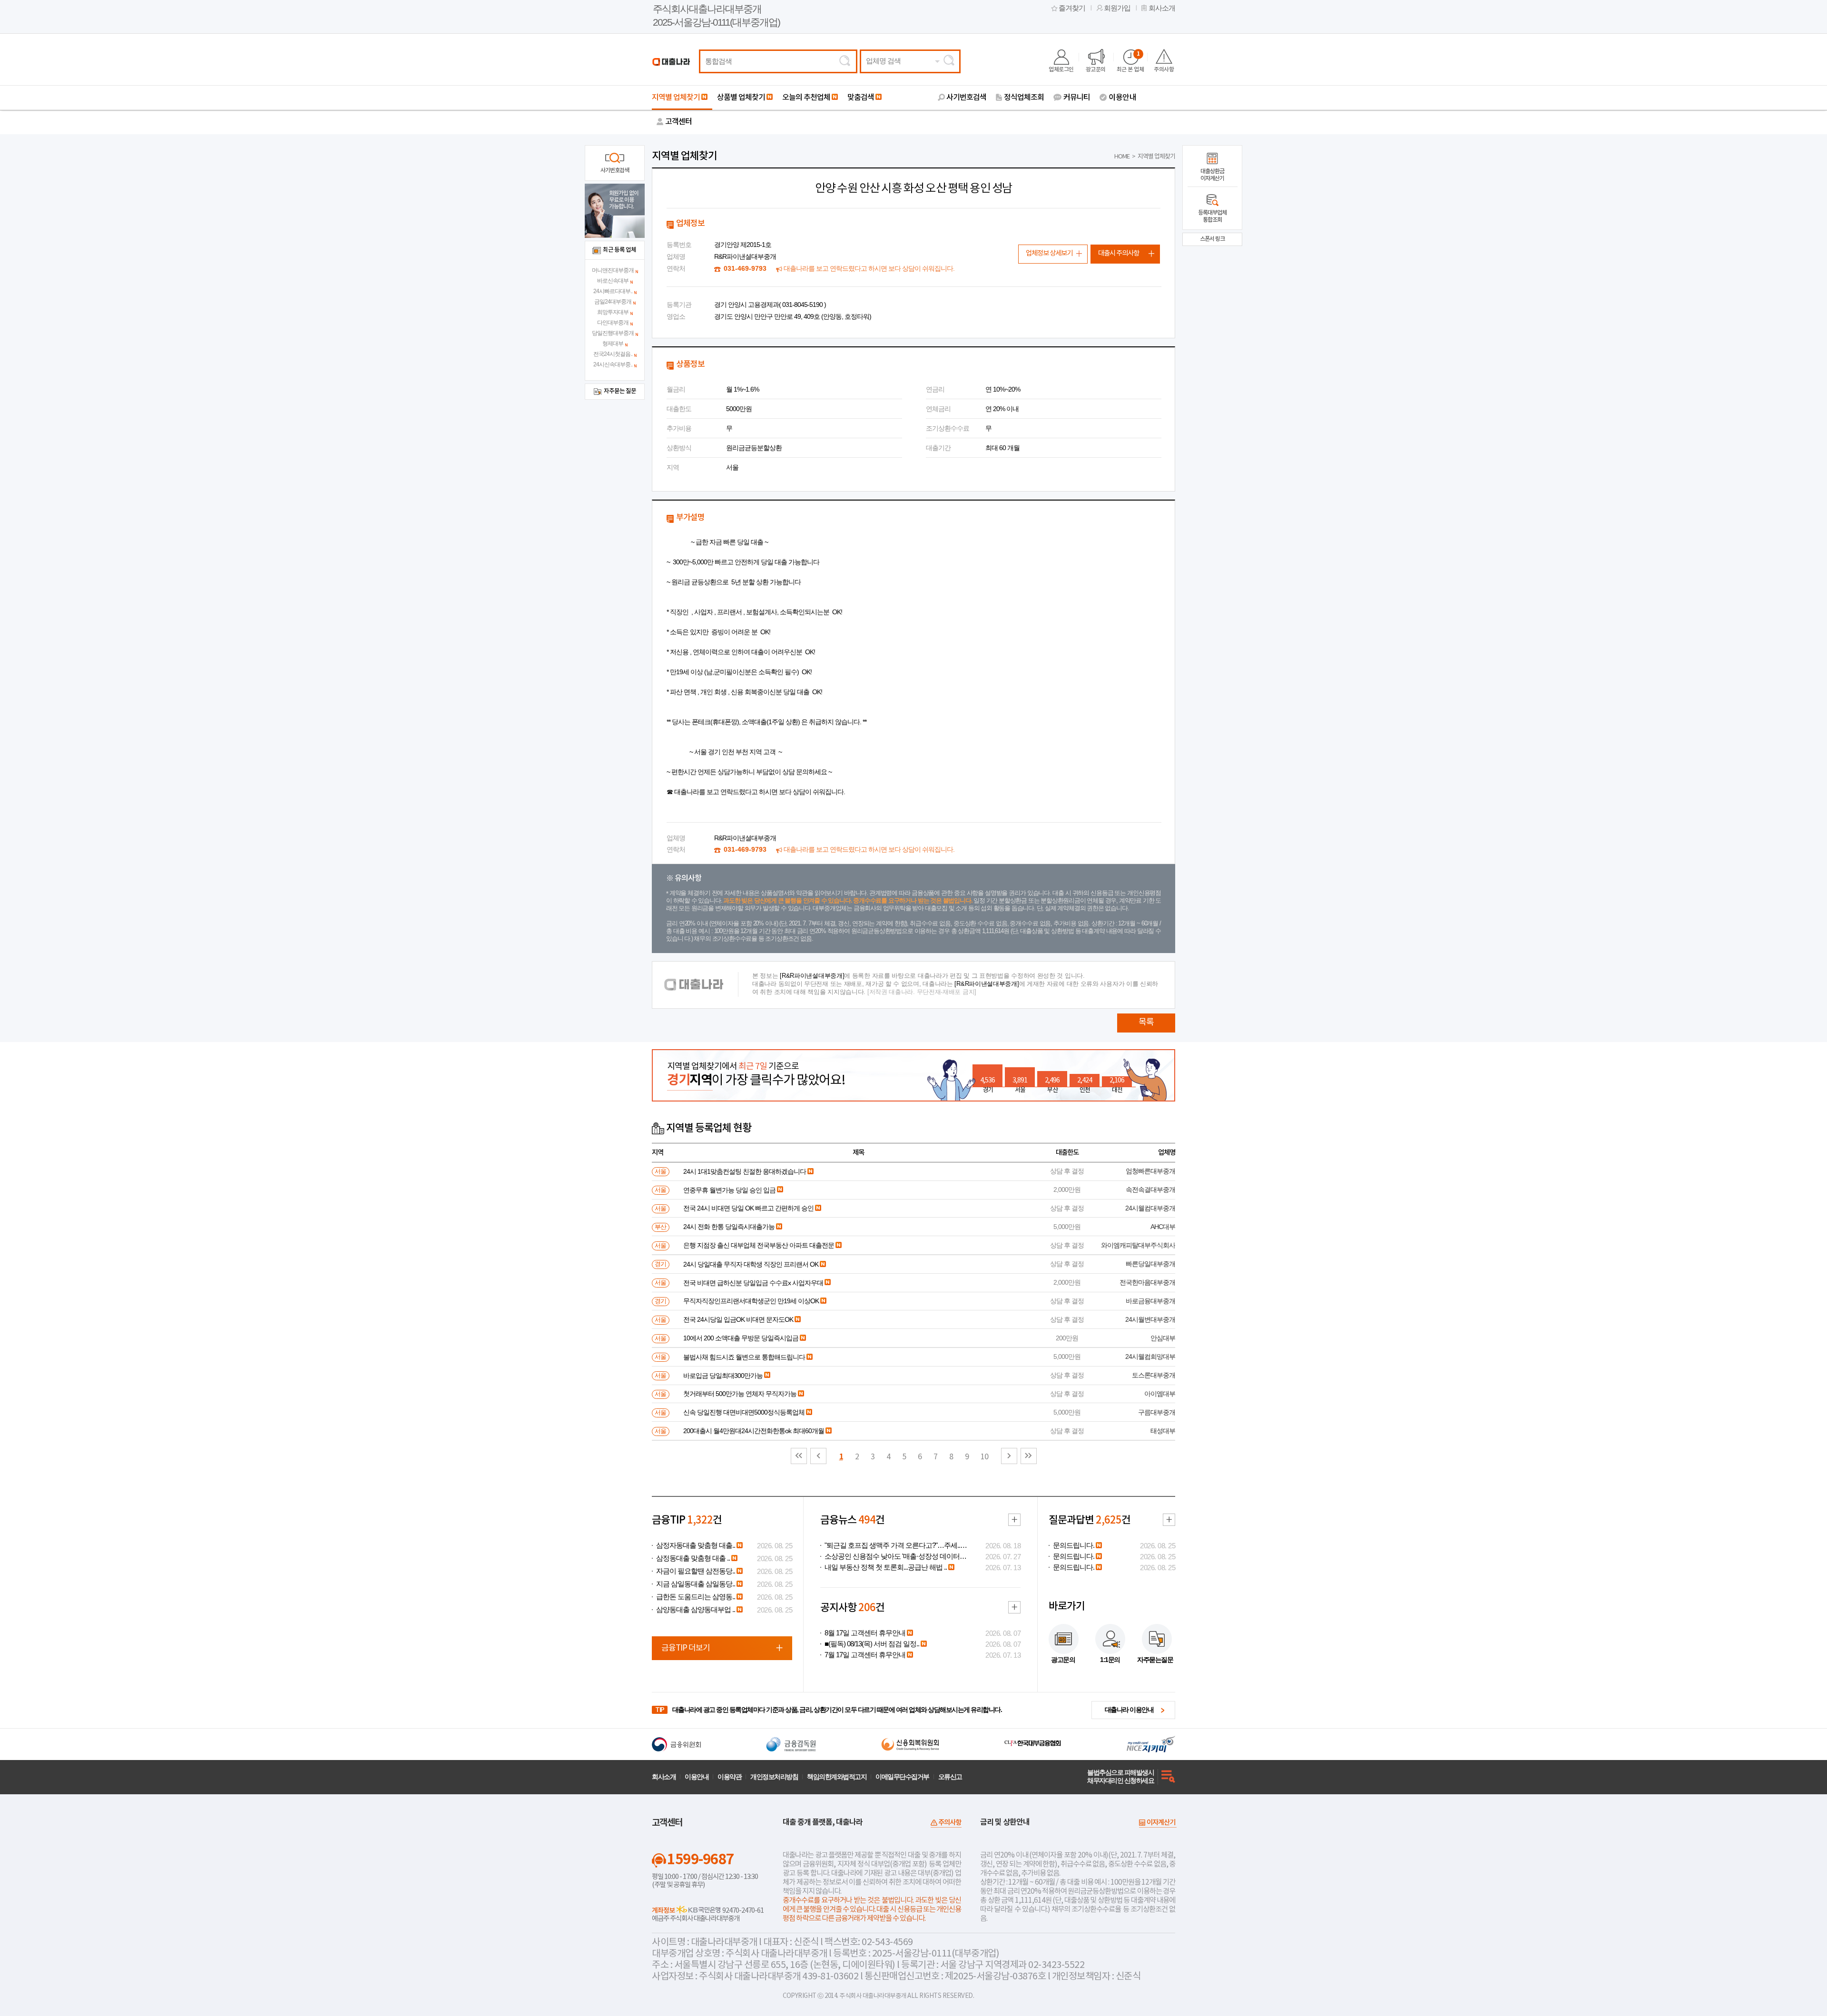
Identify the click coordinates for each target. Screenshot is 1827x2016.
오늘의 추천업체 (806, 98)
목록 (1146, 1022)
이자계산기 (1161, 1823)
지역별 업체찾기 (676, 98)
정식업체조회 (1024, 98)
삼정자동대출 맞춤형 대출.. (696, 1545)
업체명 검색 (883, 61)
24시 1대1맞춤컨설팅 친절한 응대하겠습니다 (745, 1171)
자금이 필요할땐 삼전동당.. (696, 1571)
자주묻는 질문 (620, 391)
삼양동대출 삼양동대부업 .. (696, 1610)
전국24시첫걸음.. (613, 354)
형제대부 (613, 344)
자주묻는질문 (1155, 1660)
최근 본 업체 (1130, 62)
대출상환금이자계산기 (1212, 175)
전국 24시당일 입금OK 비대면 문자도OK (738, 1319)
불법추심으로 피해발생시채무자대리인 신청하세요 (1120, 1776)
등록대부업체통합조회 (1212, 216)
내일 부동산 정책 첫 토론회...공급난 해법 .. (886, 1567)
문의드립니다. (1074, 1545)
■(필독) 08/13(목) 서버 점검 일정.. (872, 1644)
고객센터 (678, 122)
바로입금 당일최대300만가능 (723, 1376)
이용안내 (1122, 98)
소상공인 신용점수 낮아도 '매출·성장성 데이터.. (894, 1556)
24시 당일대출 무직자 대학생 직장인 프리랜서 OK (751, 1264)
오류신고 (950, 1777)
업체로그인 (1061, 69)
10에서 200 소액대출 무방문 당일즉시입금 (741, 1338)
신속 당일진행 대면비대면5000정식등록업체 (744, 1412)
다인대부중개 (613, 323)
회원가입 (1117, 8)
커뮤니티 (1077, 98)
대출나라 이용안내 (1129, 1710)
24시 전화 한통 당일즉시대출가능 (729, 1227)
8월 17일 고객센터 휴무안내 (865, 1633)
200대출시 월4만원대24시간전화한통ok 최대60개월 (754, 1431)
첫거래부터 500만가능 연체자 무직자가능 (740, 1394)
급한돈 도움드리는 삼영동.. (696, 1597)
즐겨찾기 (1072, 8)
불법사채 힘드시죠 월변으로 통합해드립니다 (744, 1357)
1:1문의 (1110, 1660)
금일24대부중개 (613, 302)
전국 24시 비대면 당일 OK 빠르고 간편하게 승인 (748, 1208)
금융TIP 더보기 (686, 1648)
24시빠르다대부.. (613, 291)
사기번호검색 (966, 98)
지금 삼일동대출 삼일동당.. (696, 1584)
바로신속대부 (613, 281)
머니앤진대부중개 (613, 270)
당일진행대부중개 (613, 333)
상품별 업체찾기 (741, 98)
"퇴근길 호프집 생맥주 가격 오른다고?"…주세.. (892, 1545)
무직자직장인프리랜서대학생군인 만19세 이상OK (751, 1301)
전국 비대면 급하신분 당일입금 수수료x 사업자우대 (753, 1283)
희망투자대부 (613, 312)
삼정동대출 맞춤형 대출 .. (693, 1558)
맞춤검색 (861, 98)
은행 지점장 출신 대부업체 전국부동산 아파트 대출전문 (759, 1245)
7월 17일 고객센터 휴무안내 (865, 1655)
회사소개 (1162, 8)
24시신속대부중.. (613, 364)
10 (984, 1457)
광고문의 (1096, 69)
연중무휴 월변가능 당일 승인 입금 (729, 1190)
